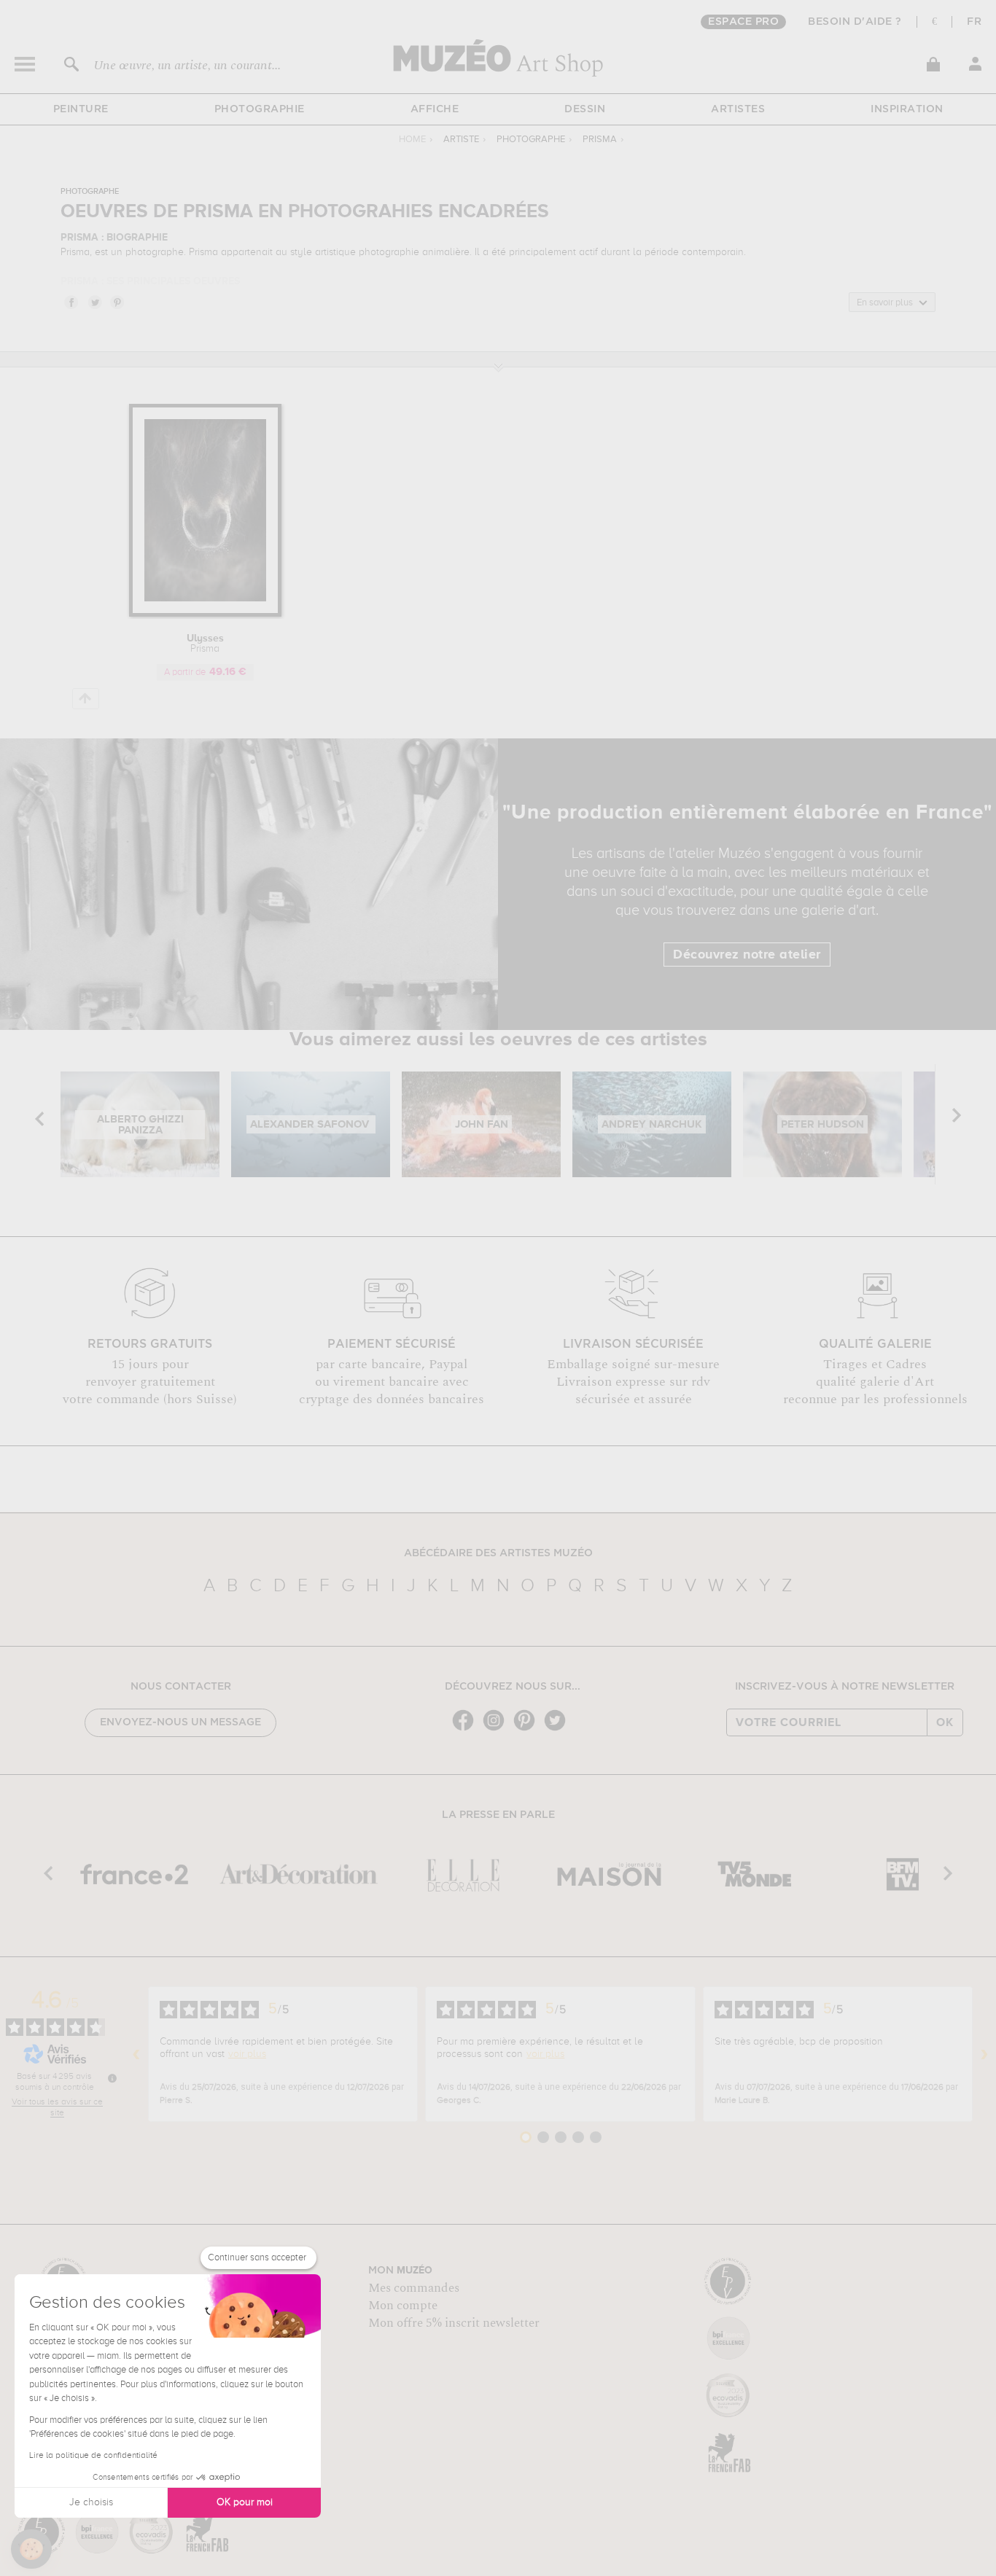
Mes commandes (414, 2288)
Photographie (260, 109)
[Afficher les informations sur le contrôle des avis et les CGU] (112, 2078)
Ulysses (205, 644)
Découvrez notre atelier (747, 955)
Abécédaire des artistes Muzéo (498, 1553)
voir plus (247, 2054)
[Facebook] (467, 1729)
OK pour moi (245, 2502)
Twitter (94, 302)
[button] (31, 2549)
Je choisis (91, 2502)
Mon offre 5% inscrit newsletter (454, 2323)
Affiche (435, 109)
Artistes (738, 109)
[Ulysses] (205, 614)
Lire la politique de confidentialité (93, 2456)
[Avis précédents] (136, 2054)
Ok (945, 1722)
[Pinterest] (528, 1729)
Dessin (585, 109)
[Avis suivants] (984, 2054)
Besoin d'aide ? (855, 22)
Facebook (71, 302)
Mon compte (403, 2306)
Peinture (81, 109)
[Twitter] (559, 1729)
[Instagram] (497, 1729)
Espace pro (743, 22)
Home (412, 140)
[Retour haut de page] (86, 699)
